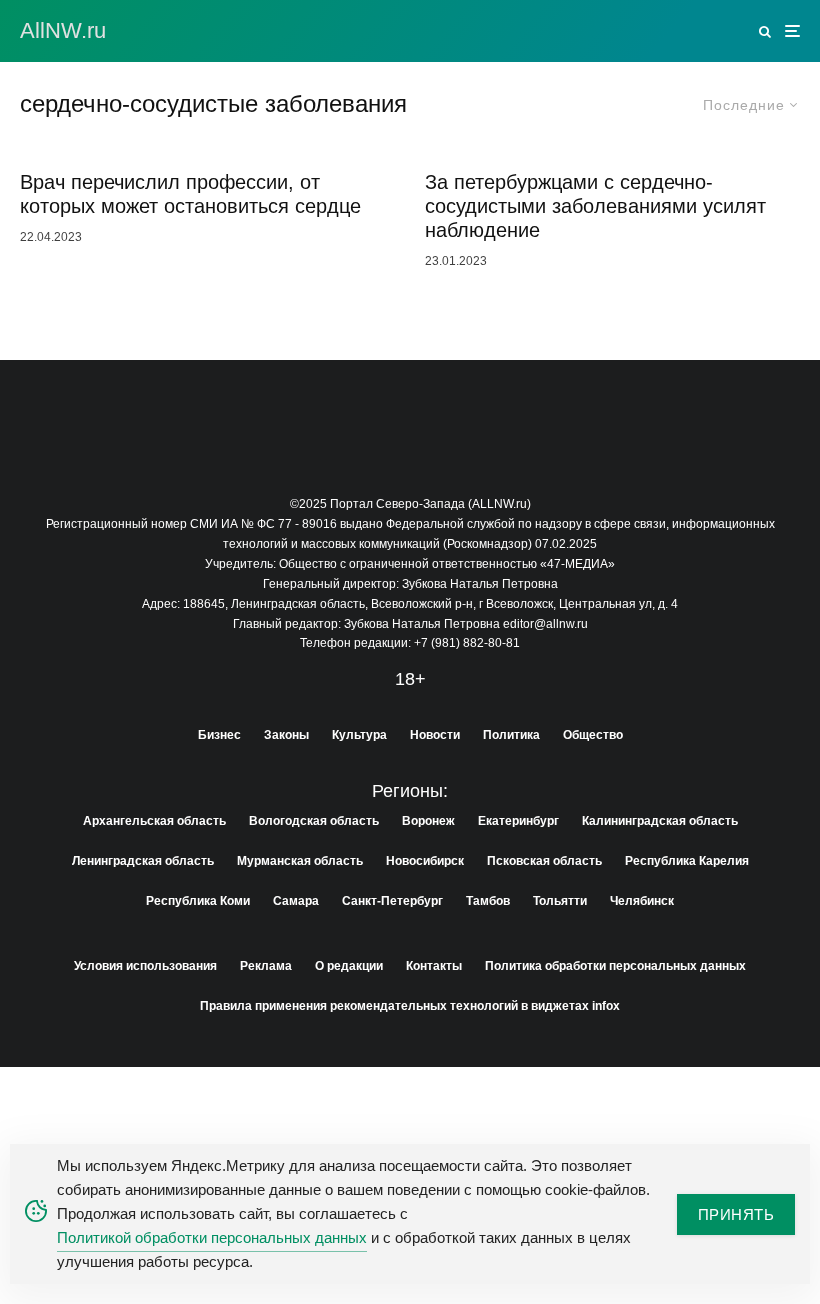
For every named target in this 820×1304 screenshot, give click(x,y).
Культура (359, 735)
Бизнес (219, 735)
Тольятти (560, 901)
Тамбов (488, 901)
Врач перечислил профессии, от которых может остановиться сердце (190, 194)
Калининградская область (660, 821)
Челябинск (642, 901)
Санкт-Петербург (392, 901)
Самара (296, 901)
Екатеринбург (518, 821)
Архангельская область (154, 821)
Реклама (266, 966)
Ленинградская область (143, 861)
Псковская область (544, 861)
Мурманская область (300, 861)
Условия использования (145, 966)
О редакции (349, 966)
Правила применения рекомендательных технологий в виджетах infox (410, 1006)
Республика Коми (198, 901)
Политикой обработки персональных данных (212, 1237)
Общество (593, 735)
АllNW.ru (63, 31)
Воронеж (428, 821)
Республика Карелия (687, 861)
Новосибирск (425, 861)
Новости (435, 735)
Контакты (434, 966)
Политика (511, 735)
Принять (736, 1214)
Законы (286, 735)
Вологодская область (314, 821)
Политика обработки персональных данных (615, 966)
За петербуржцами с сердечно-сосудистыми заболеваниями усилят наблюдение (595, 206)
